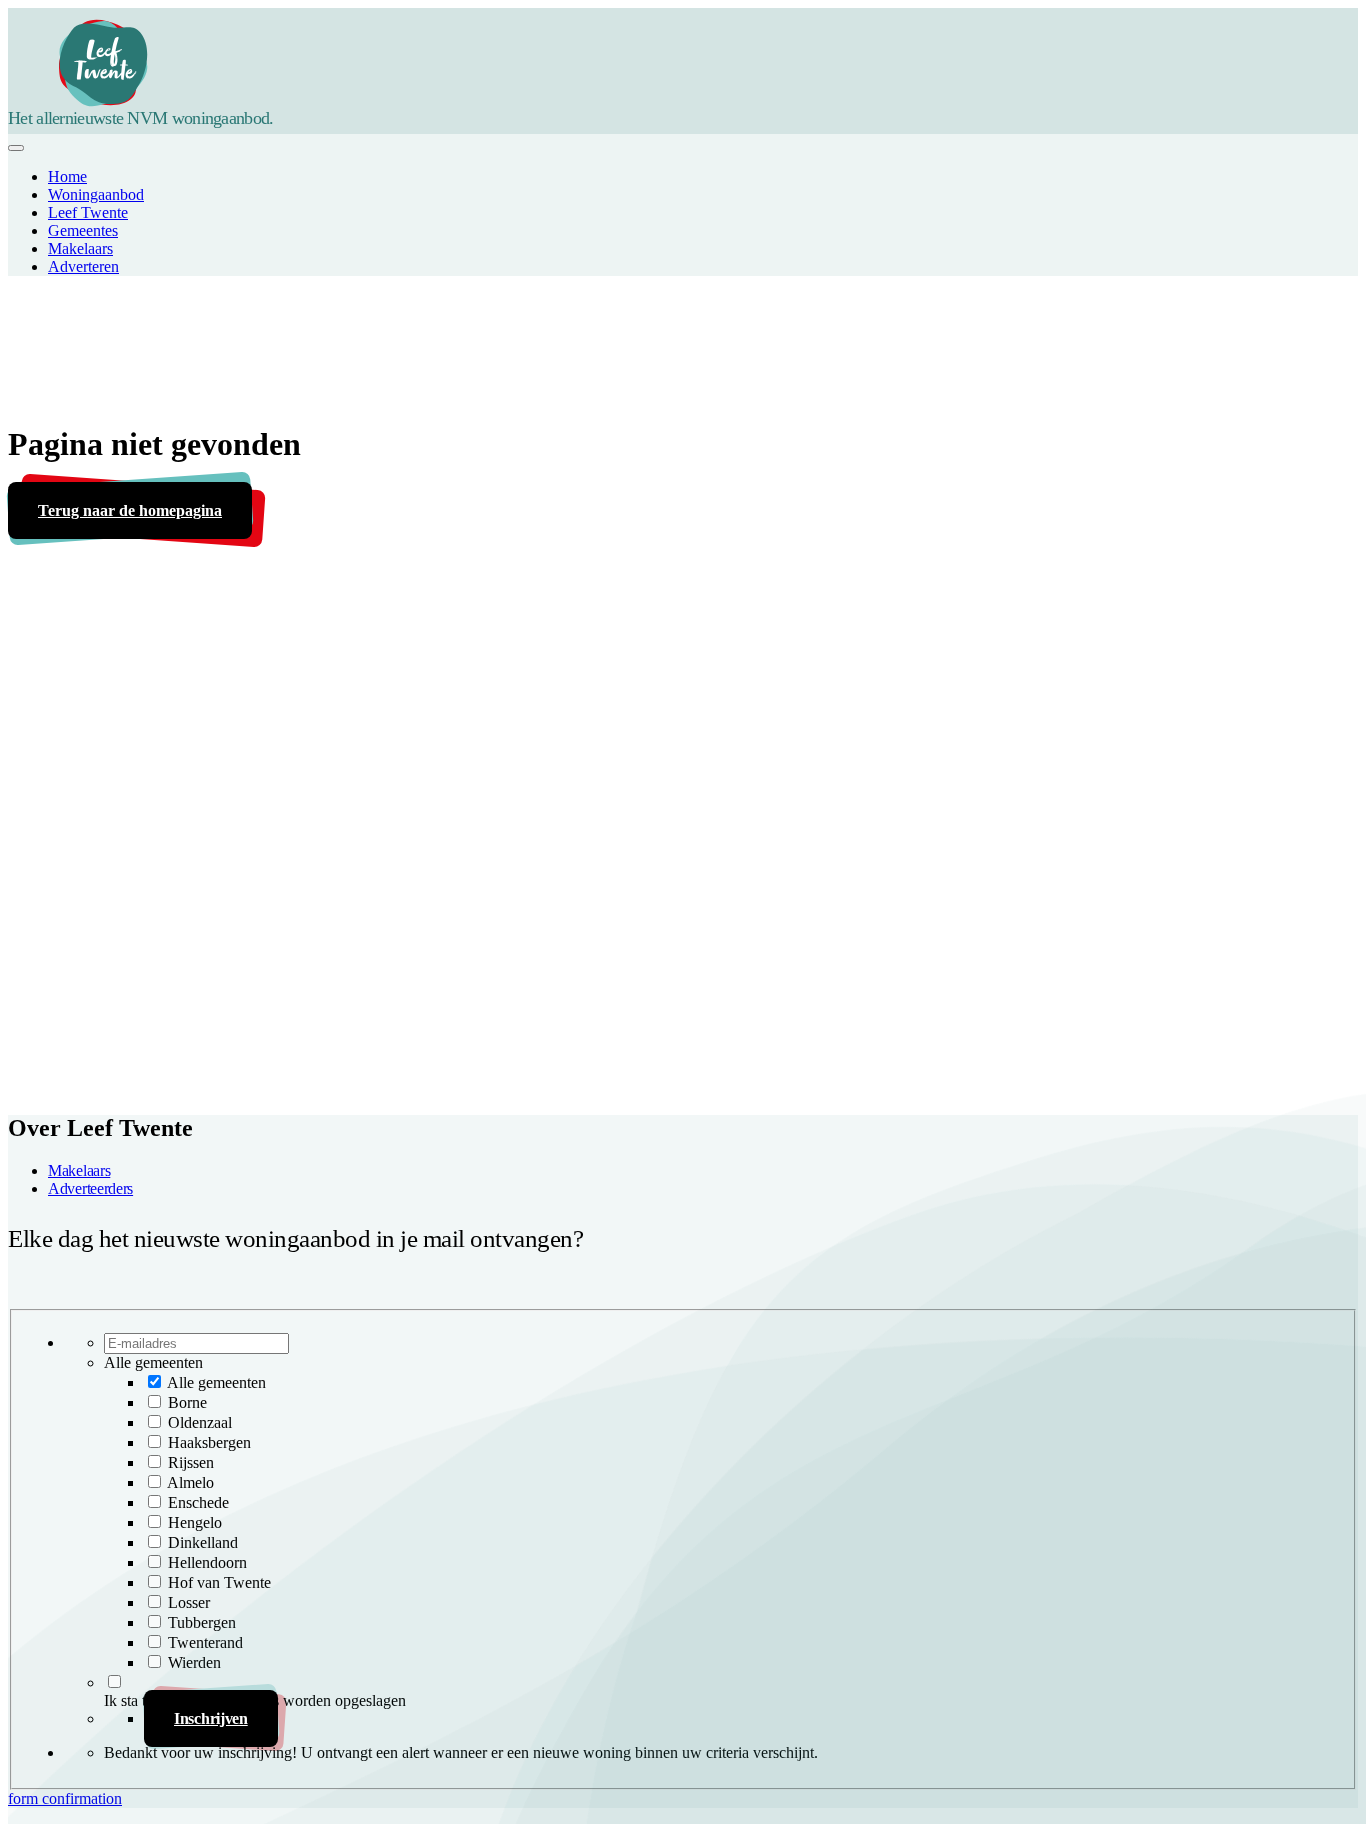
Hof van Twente (219, 1582)
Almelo (190, 1482)
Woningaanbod (96, 194)
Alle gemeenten (216, 1382)
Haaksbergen (209, 1442)
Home (67, 176)
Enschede (198, 1502)
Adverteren (83, 266)
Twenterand (205, 1642)
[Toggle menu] (16, 148)
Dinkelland (203, 1542)
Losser (189, 1602)
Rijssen (191, 1462)
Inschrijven (211, 1718)
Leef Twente (88, 212)
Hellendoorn (207, 1562)
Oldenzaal (200, 1422)
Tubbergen (202, 1622)
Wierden (194, 1662)
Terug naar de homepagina (130, 510)
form (25, 1798)
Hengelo (195, 1522)
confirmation (82, 1798)
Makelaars (80, 248)
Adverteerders (90, 1188)
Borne (187, 1402)
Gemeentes (83, 230)
